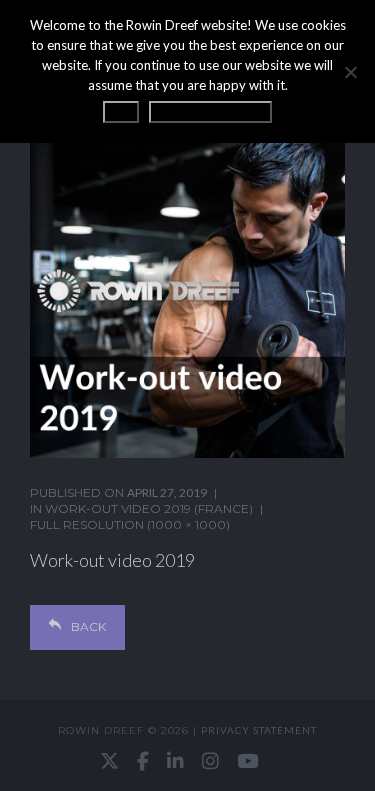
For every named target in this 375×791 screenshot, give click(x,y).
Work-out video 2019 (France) (149, 508)
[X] (109, 761)
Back (88, 626)
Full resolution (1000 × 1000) (130, 524)
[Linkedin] (175, 761)
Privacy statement (259, 730)
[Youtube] (247, 761)
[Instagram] (210, 761)
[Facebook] (143, 761)
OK (121, 112)
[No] (350, 72)
